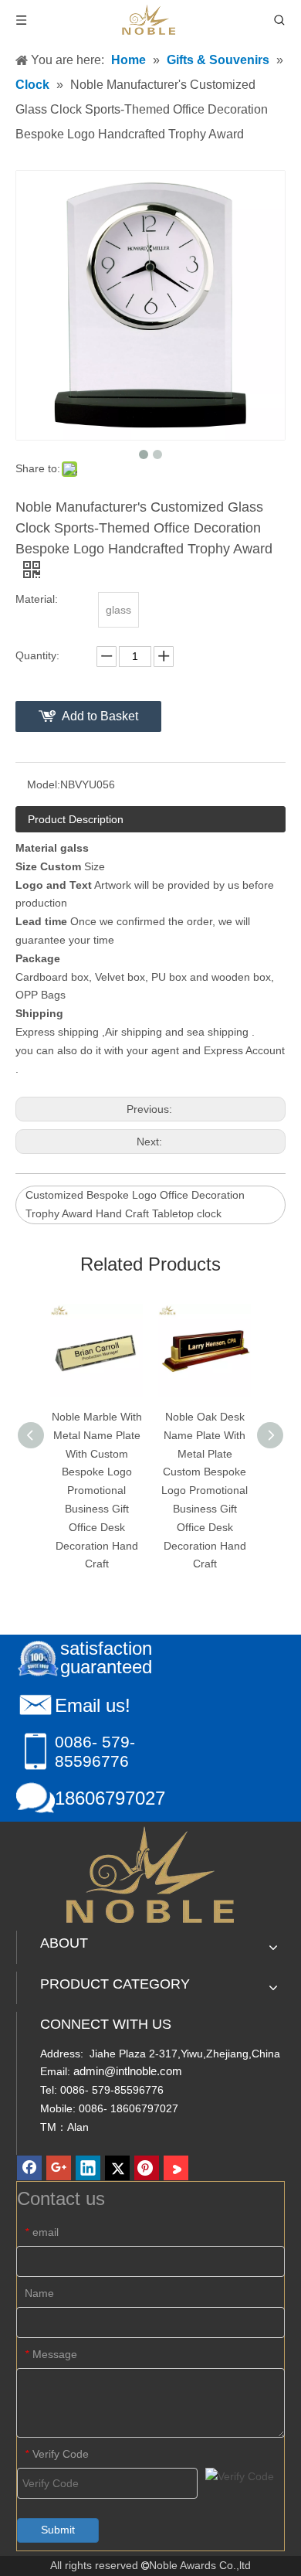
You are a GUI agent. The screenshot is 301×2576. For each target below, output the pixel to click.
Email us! (93, 1705)
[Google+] (59, 2168)
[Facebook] (29, 2168)
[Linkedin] (88, 2168)
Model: (44, 784)
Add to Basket (100, 716)
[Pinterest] (147, 2168)
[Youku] (176, 2168)
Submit (58, 2530)
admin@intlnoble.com (128, 2071)
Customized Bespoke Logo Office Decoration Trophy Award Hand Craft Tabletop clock (135, 1204)
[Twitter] (117, 2168)
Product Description (76, 819)
